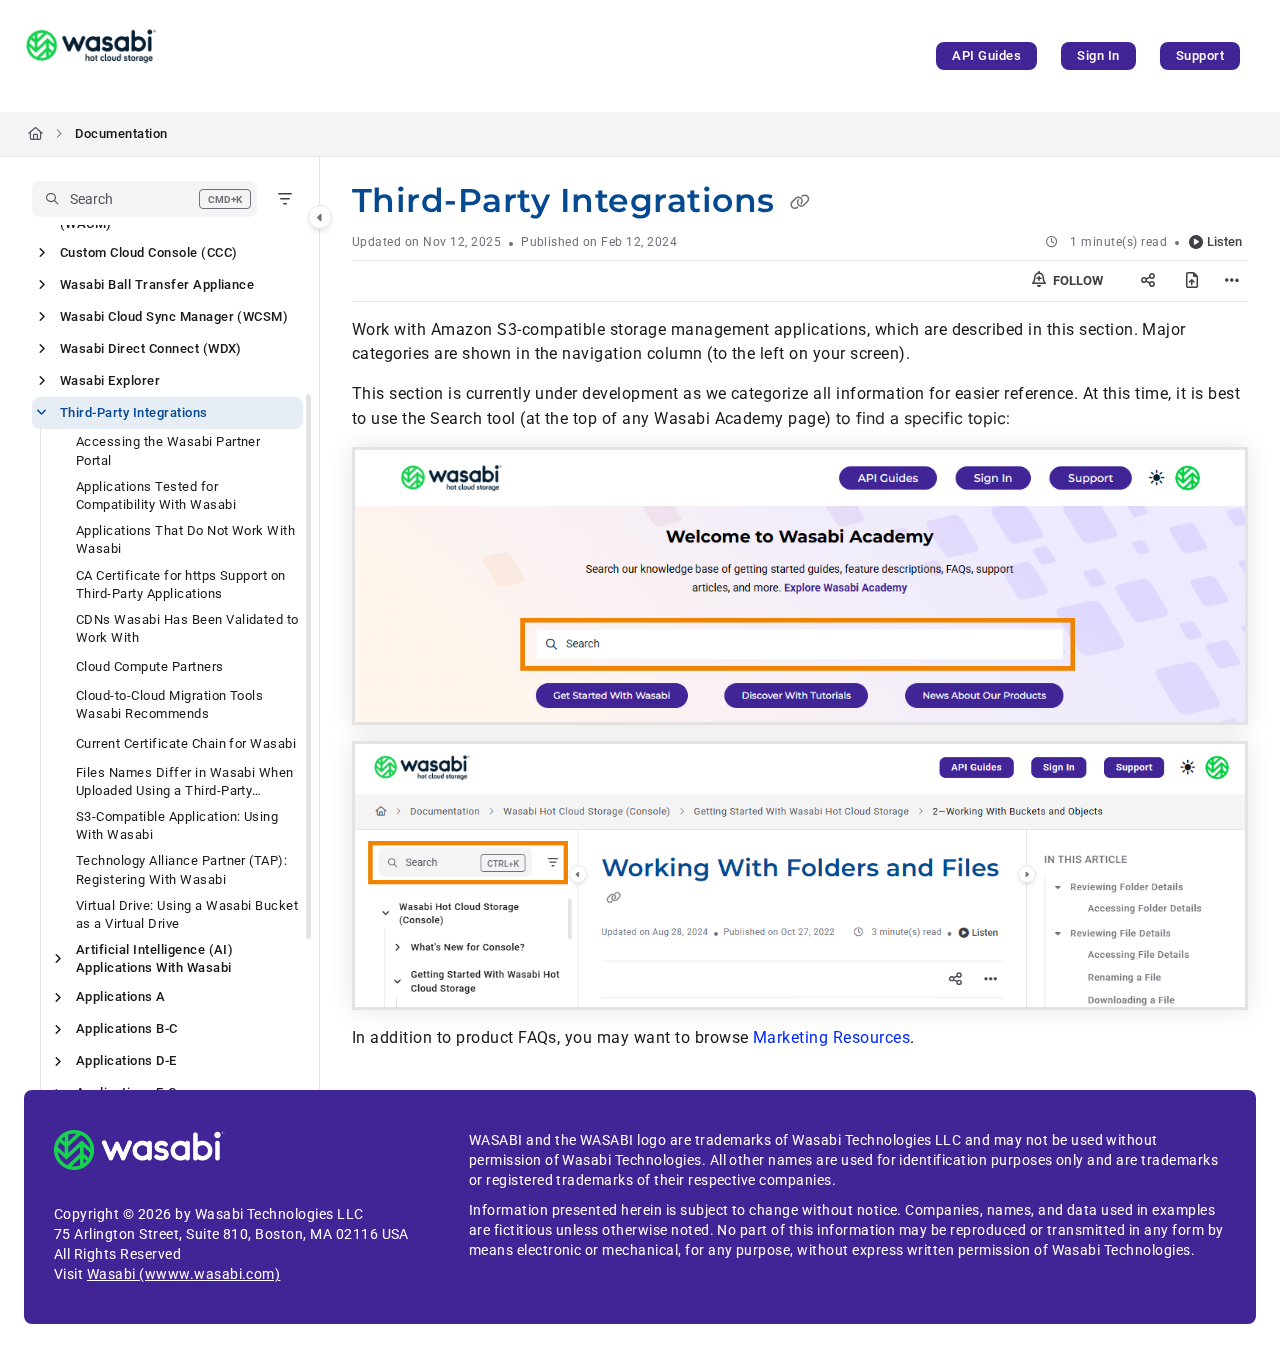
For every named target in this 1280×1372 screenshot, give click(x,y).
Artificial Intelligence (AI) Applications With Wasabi (154, 958)
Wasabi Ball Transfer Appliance (157, 284)
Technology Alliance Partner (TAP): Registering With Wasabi (181, 869)
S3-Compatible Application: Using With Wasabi (177, 825)
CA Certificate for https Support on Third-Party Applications (181, 584)
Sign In (1098, 55)
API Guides (986, 55)
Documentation (121, 133)
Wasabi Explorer (110, 380)
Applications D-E (126, 1060)
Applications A (121, 996)
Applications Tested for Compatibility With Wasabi (156, 495)
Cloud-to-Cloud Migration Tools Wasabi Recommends (169, 704)
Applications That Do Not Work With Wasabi (185, 539)
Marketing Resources (831, 1037)
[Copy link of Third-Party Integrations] (800, 203)
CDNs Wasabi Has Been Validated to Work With (187, 628)
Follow (1076, 280)
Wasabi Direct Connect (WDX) (151, 348)
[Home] (91, 56)
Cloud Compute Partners (150, 666)
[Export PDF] (1192, 281)
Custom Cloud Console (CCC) (148, 252)
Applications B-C (127, 1028)
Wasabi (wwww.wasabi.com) (184, 1274)
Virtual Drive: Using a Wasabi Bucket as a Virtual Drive (187, 914)
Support (1200, 55)
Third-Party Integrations (134, 412)
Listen (1224, 241)
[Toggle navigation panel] (320, 217)
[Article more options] (1232, 281)
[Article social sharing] (1148, 281)
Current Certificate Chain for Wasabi (186, 743)
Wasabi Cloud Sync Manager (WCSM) (174, 316)
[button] (144, 199)
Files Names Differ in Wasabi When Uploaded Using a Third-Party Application (185, 782)
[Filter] (285, 199)
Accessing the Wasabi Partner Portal (168, 450)
